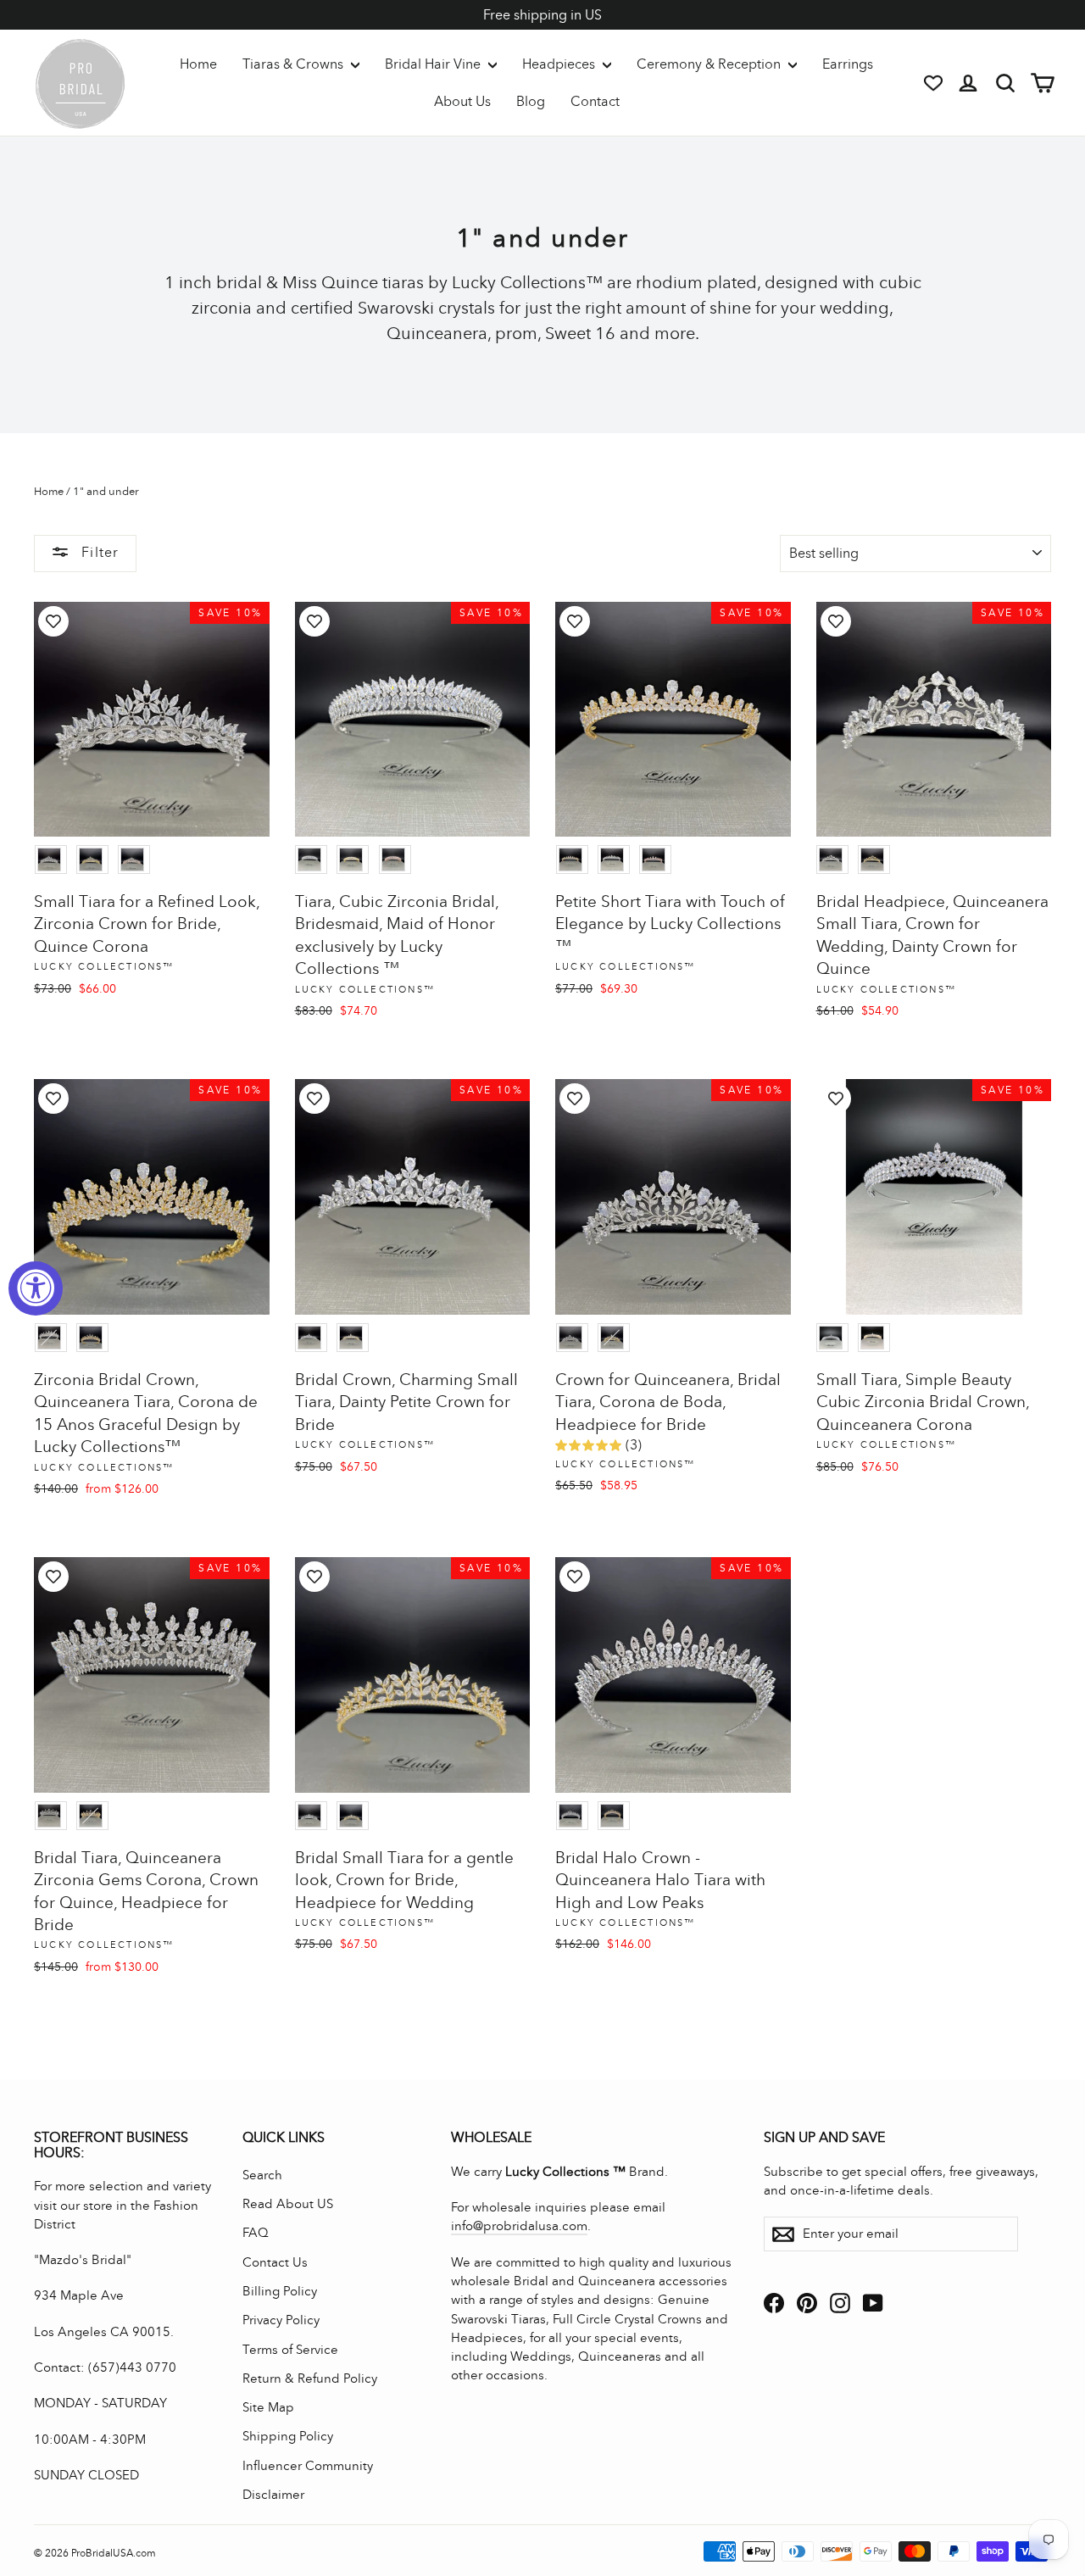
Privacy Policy (281, 2320)
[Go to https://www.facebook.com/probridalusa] (774, 2303)
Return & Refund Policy (310, 2378)
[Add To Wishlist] (53, 621)
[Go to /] (81, 83)
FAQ (256, 2233)
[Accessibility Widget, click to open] (36, 1288)
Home (198, 64)
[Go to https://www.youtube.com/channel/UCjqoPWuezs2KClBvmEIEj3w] (873, 2303)
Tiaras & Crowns (295, 64)
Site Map (268, 2407)
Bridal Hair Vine (434, 64)
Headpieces (560, 64)
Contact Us (275, 2262)
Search (262, 2175)
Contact (595, 101)
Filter (98, 552)
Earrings (848, 64)
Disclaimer (273, 2495)
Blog (531, 101)
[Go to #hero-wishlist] (933, 83)
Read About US (288, 2204)
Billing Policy (280, 2291)
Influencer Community (308, 2466)
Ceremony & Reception (710, 64)
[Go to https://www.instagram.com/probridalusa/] (840, 2303)
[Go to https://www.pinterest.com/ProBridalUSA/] (807, 2303)
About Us (462, 101)
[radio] (51, 860)
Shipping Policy (288, 2436)
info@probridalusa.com (519, 2226)
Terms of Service (290, 2350)
